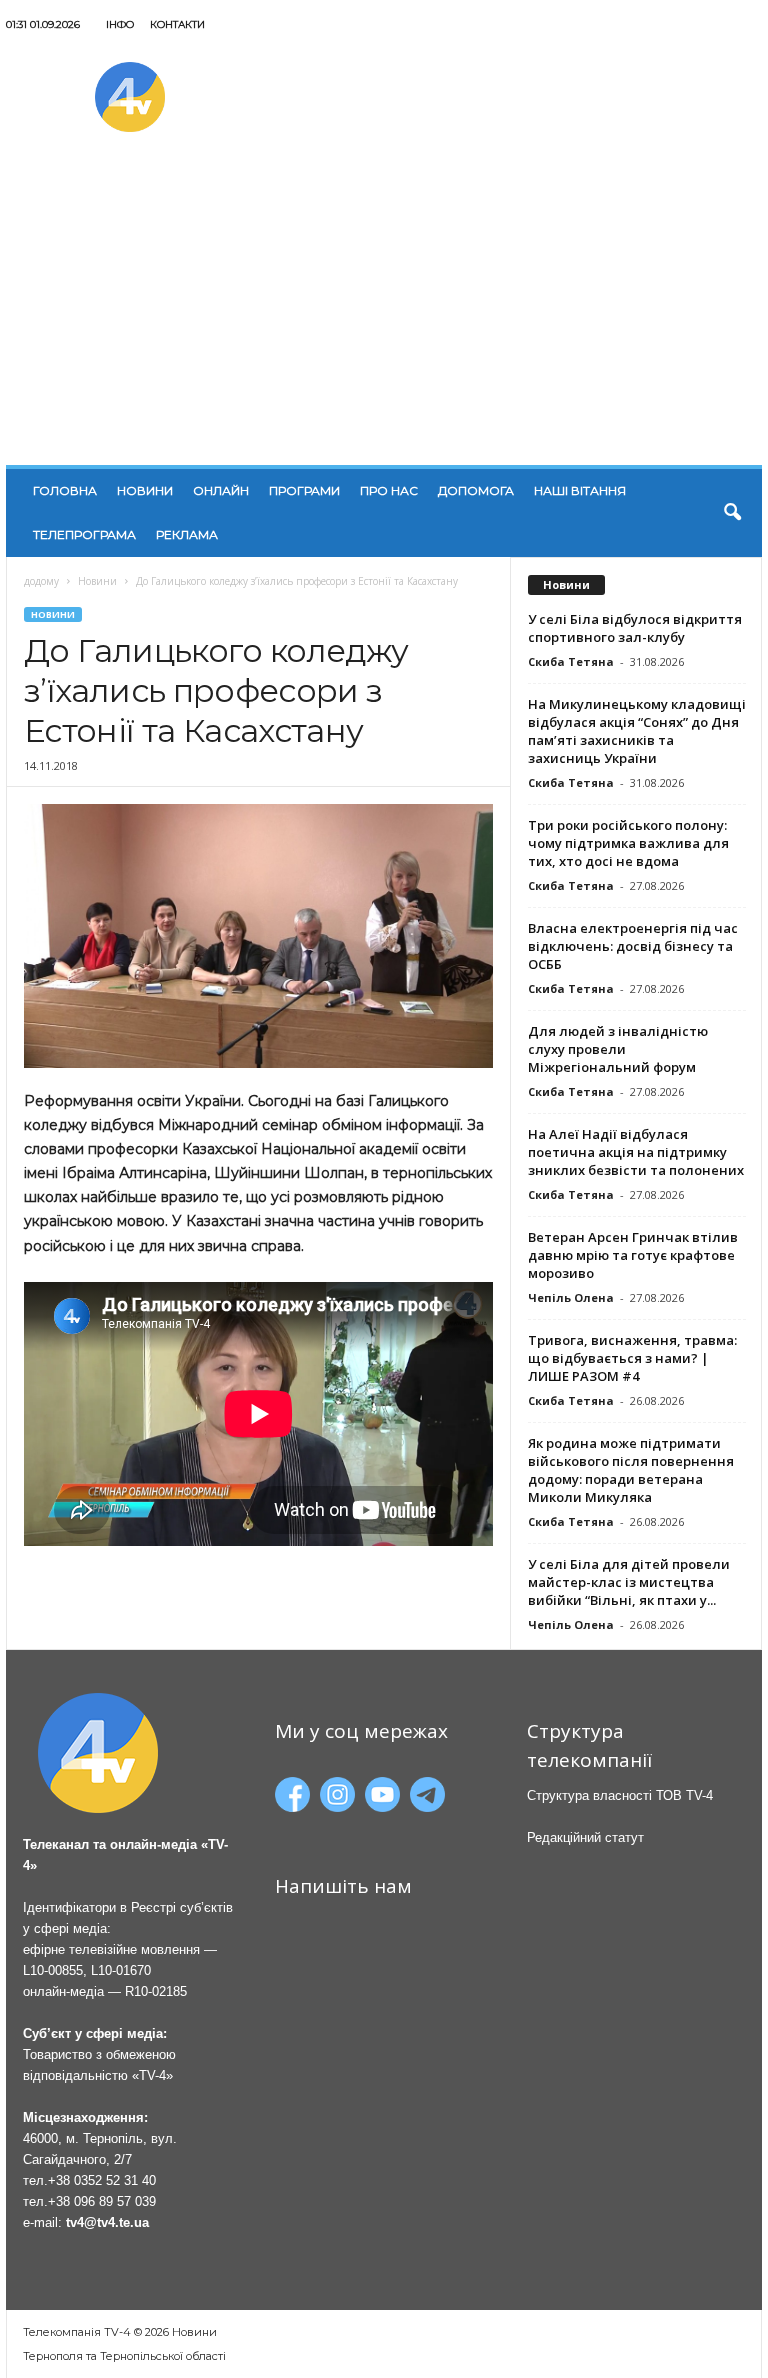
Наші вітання (580, 490)
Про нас (389, 490)
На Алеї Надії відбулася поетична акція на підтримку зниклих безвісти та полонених (636, 1152)
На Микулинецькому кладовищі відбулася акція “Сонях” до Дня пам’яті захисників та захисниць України (637, 731)
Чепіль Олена (571, 1297)
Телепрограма (84, 534)
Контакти (177, 24)
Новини (145, 490)
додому (41, 581)
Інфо (120, 24)
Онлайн (221, 490)
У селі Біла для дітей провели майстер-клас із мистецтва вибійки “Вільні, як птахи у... (629, 1582)
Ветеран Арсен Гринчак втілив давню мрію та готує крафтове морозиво (633, 1255)
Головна (65, 490)
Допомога (476, 490)
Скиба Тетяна (571, 661)
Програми (304, 490)
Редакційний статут (585, 1837)
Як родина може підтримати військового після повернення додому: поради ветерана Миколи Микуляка (631, 1470)
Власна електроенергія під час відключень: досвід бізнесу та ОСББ (633, 946)
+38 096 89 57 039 (102, 2201)
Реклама (187, 534)
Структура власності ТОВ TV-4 (620, 1795)
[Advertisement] (384, 315)
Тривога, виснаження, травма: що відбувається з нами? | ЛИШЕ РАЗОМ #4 (632, 1358)
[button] (732, 513)
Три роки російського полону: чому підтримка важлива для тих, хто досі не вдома (628, 843)
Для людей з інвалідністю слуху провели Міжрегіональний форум (618, 1049)
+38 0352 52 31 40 (102, 2180)
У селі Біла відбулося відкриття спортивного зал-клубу (635, 628)
